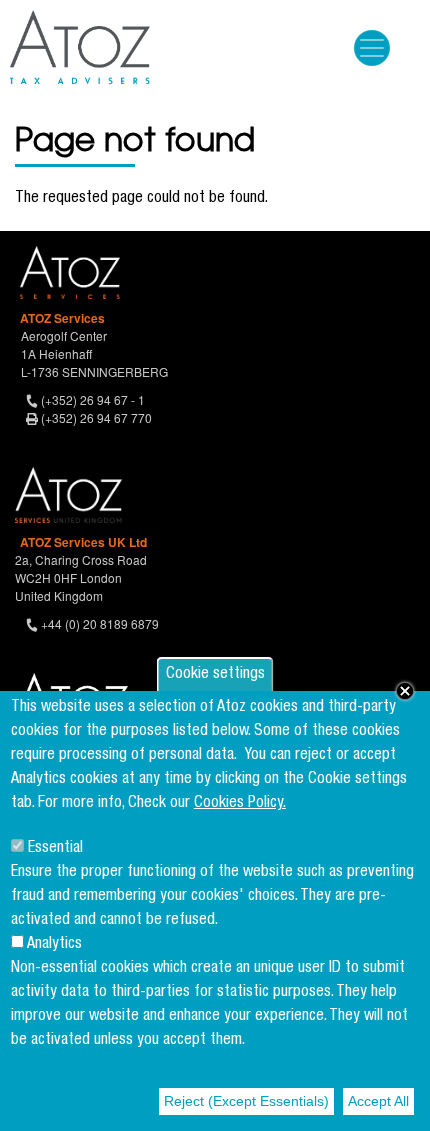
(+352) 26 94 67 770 (96, 417)
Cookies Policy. (240, 804)
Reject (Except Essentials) (246, 1101)
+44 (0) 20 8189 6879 (100, 623)
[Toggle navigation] (372, 48)
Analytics (54, 945)
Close (405, 691)
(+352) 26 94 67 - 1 (93, 399)
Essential (55, 849)
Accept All (378, 1101)
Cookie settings (215, 675)
